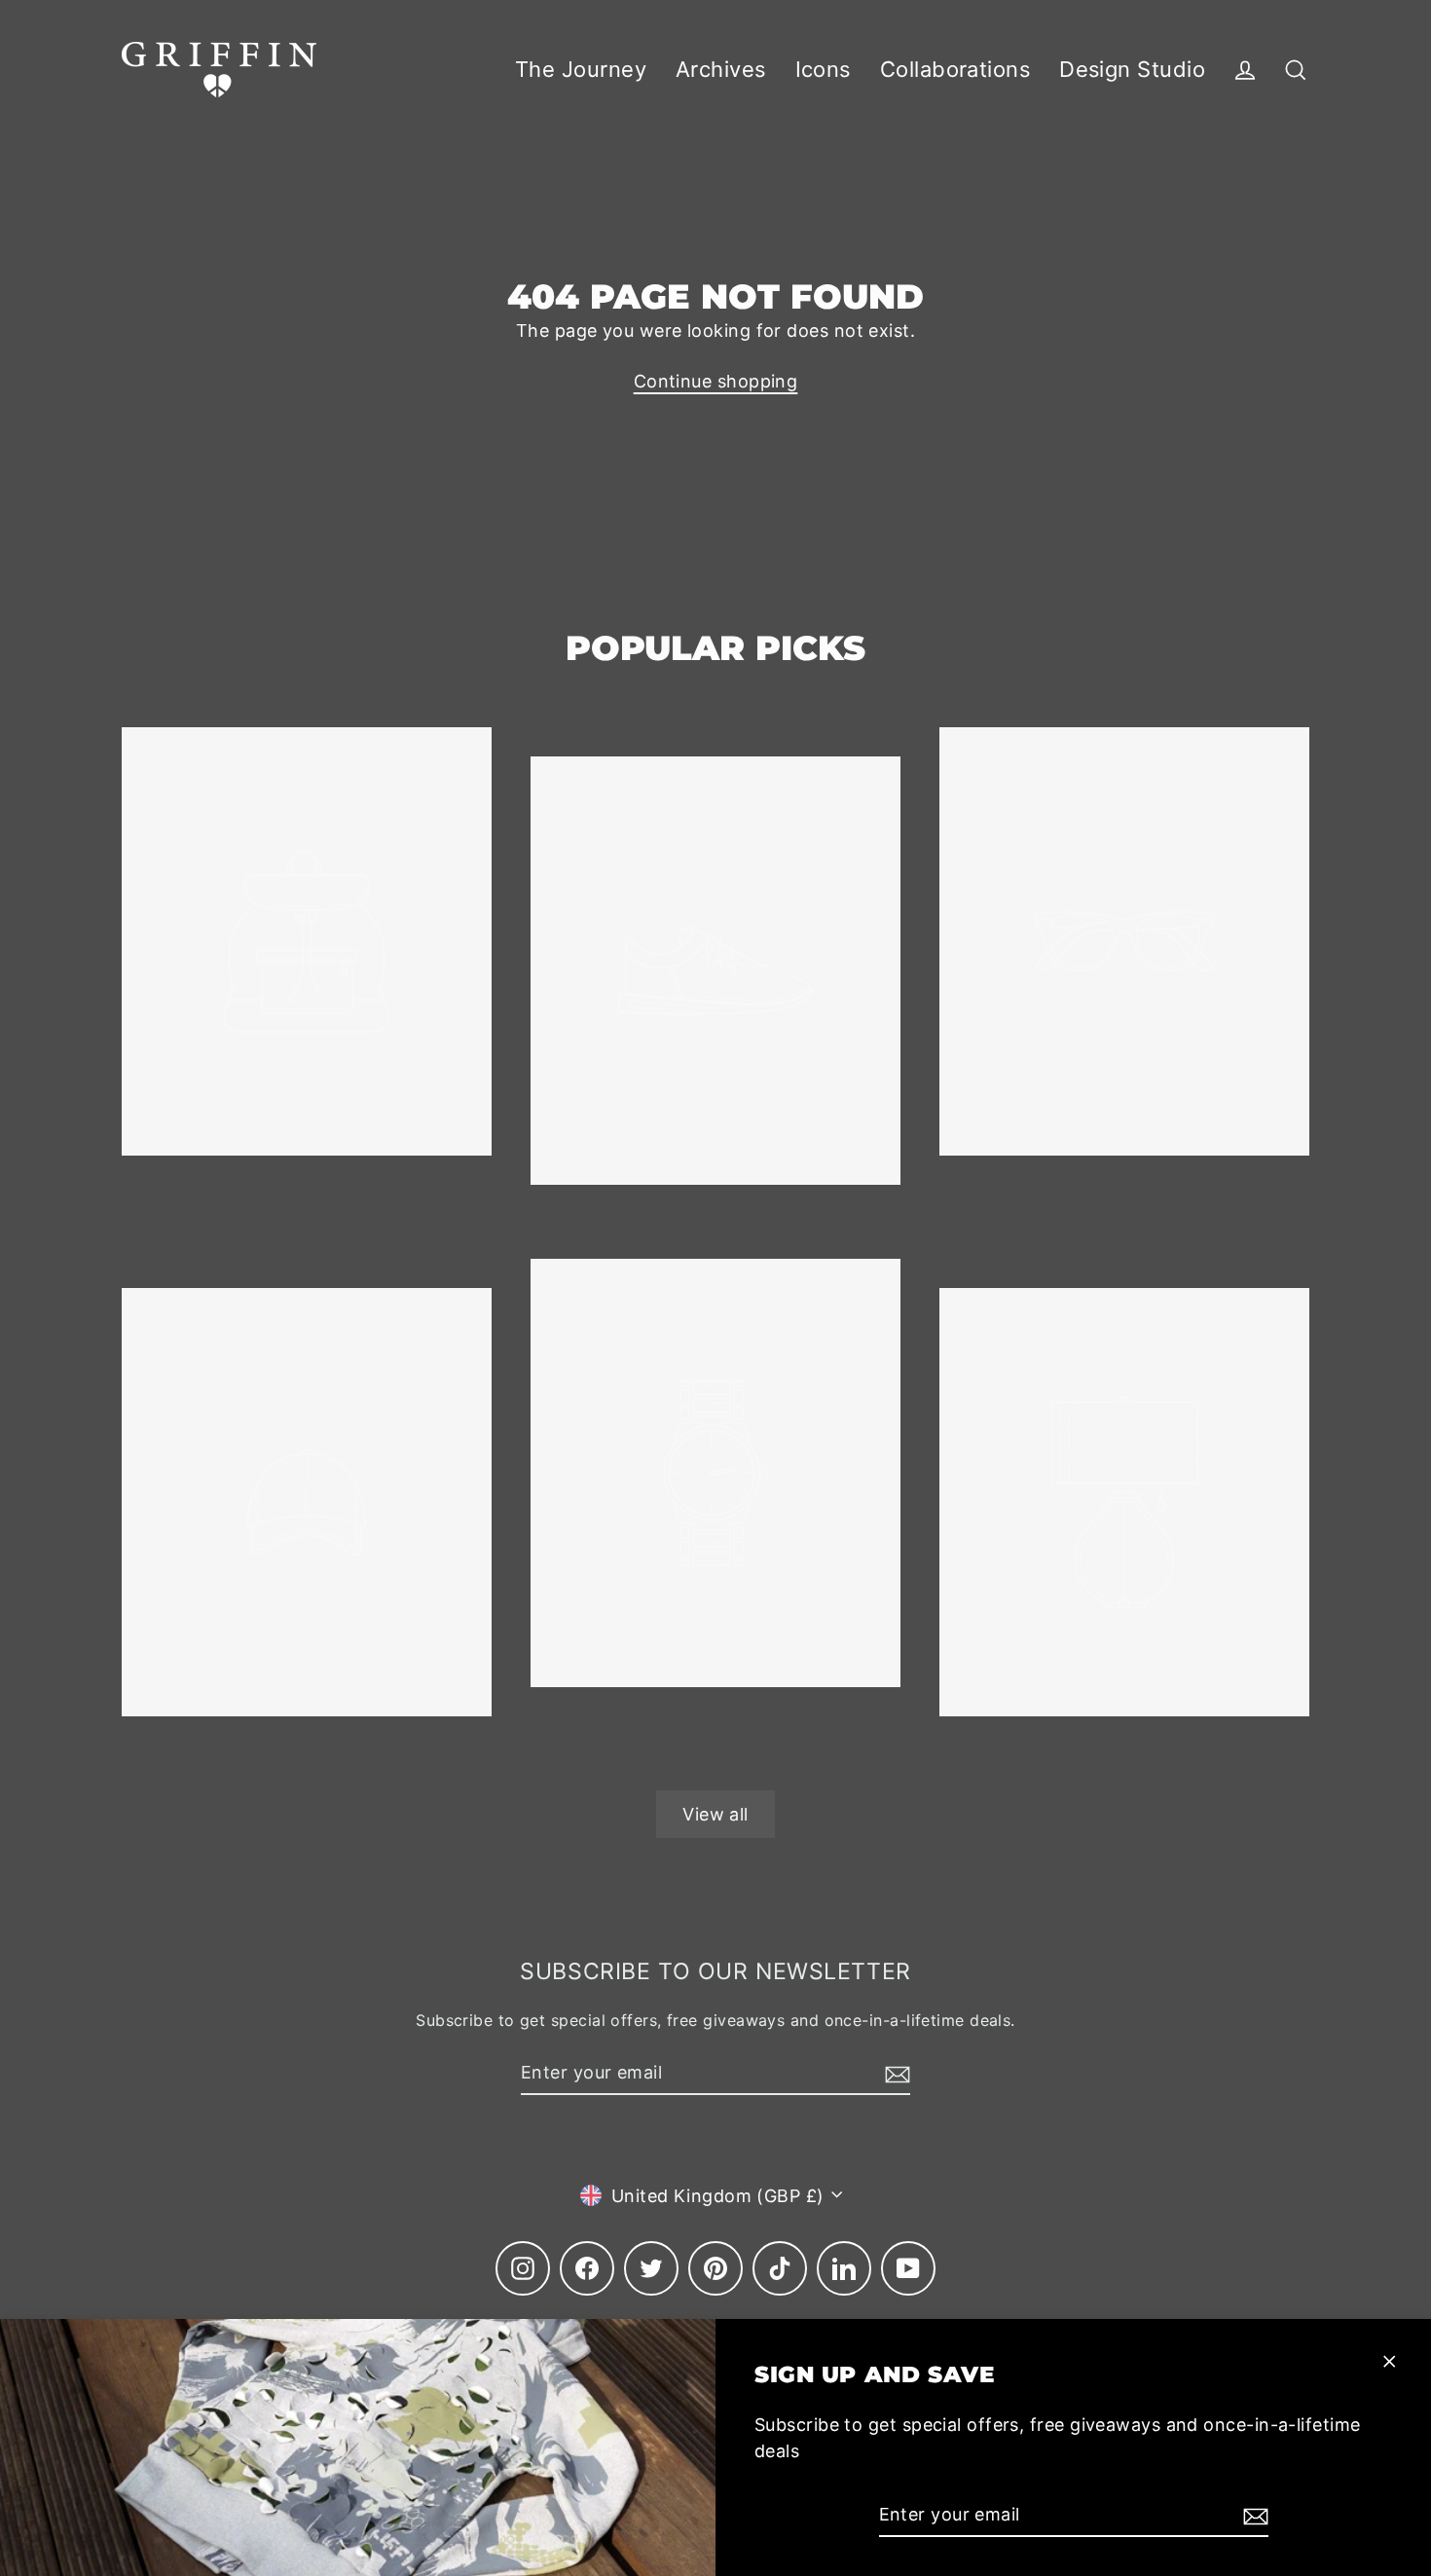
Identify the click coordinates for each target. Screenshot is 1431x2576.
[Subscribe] (1253, 2515)
